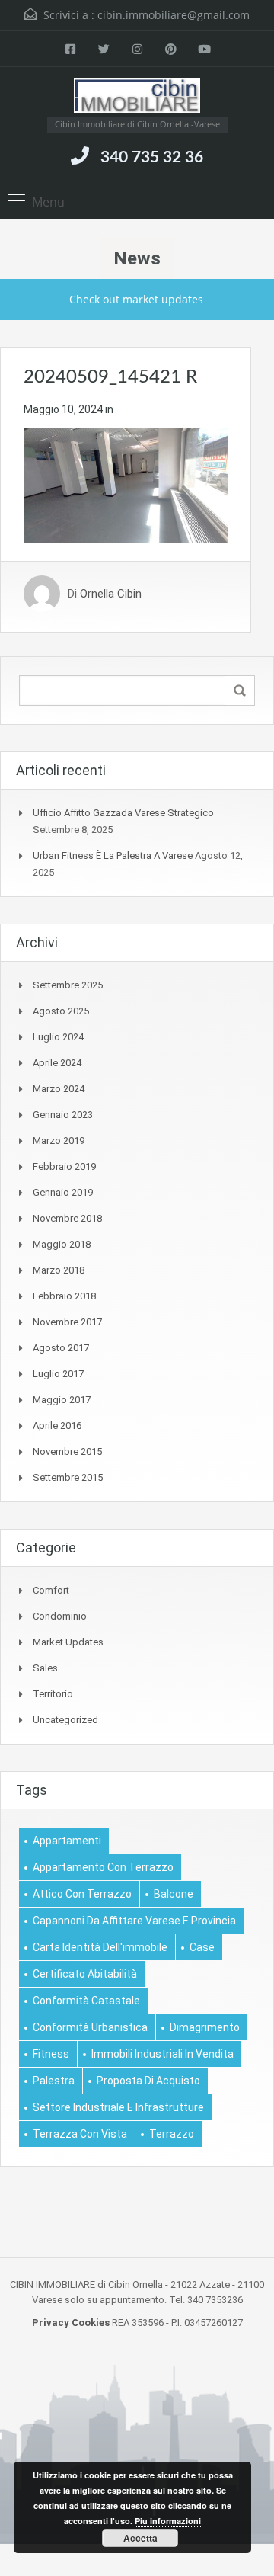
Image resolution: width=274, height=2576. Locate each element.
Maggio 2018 (62, 1244)
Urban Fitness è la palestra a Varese (113, 855)
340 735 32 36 (152, 157)
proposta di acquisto (148, 2081)
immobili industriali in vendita (162, 2054)
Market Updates (68, 1642)
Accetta (140, 2538)
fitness (51, 2054)
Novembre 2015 (67, 1451)
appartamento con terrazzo (103, 1867)
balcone (174, 1894)
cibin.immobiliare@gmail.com (174, 15)
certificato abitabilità (85, 1974)
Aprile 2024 (57, 1063)
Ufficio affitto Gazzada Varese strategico (123, 813)
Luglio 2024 (58, 1037)
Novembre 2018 (67, 1218)
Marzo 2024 (59, 1089)
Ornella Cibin (111, 594)
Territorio (53, 1694)
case (202, 1947)
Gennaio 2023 (63, 1115)
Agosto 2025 (61, 1011)
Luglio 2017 (58, 1374)
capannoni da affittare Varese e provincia (134, 1921)
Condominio (60, 1616)
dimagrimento (205, 2027)
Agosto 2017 (61, 1348)
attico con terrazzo (82, 1894)
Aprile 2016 (57, 1426)
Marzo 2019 (59, 1141)
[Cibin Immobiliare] (137, 98)
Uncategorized (65, 1720)
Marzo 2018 (59, 1270)
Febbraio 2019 (64, 1166)
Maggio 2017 (62, 1400)
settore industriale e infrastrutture (118, 2107)
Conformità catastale (86, 2001)
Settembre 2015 (68, 1477)
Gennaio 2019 (63, 1192)
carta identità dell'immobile (100, 1947)
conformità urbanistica (90, 2027)
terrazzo (172, 2134)
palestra (54, 2081)
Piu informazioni (168, 2521)
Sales (45, 1668)
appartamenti (67, 1841)
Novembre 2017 (67, 1322)
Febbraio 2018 (64, 1296)
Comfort (51, 1590)
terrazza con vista (80, 2134)
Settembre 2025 (68, 985)
